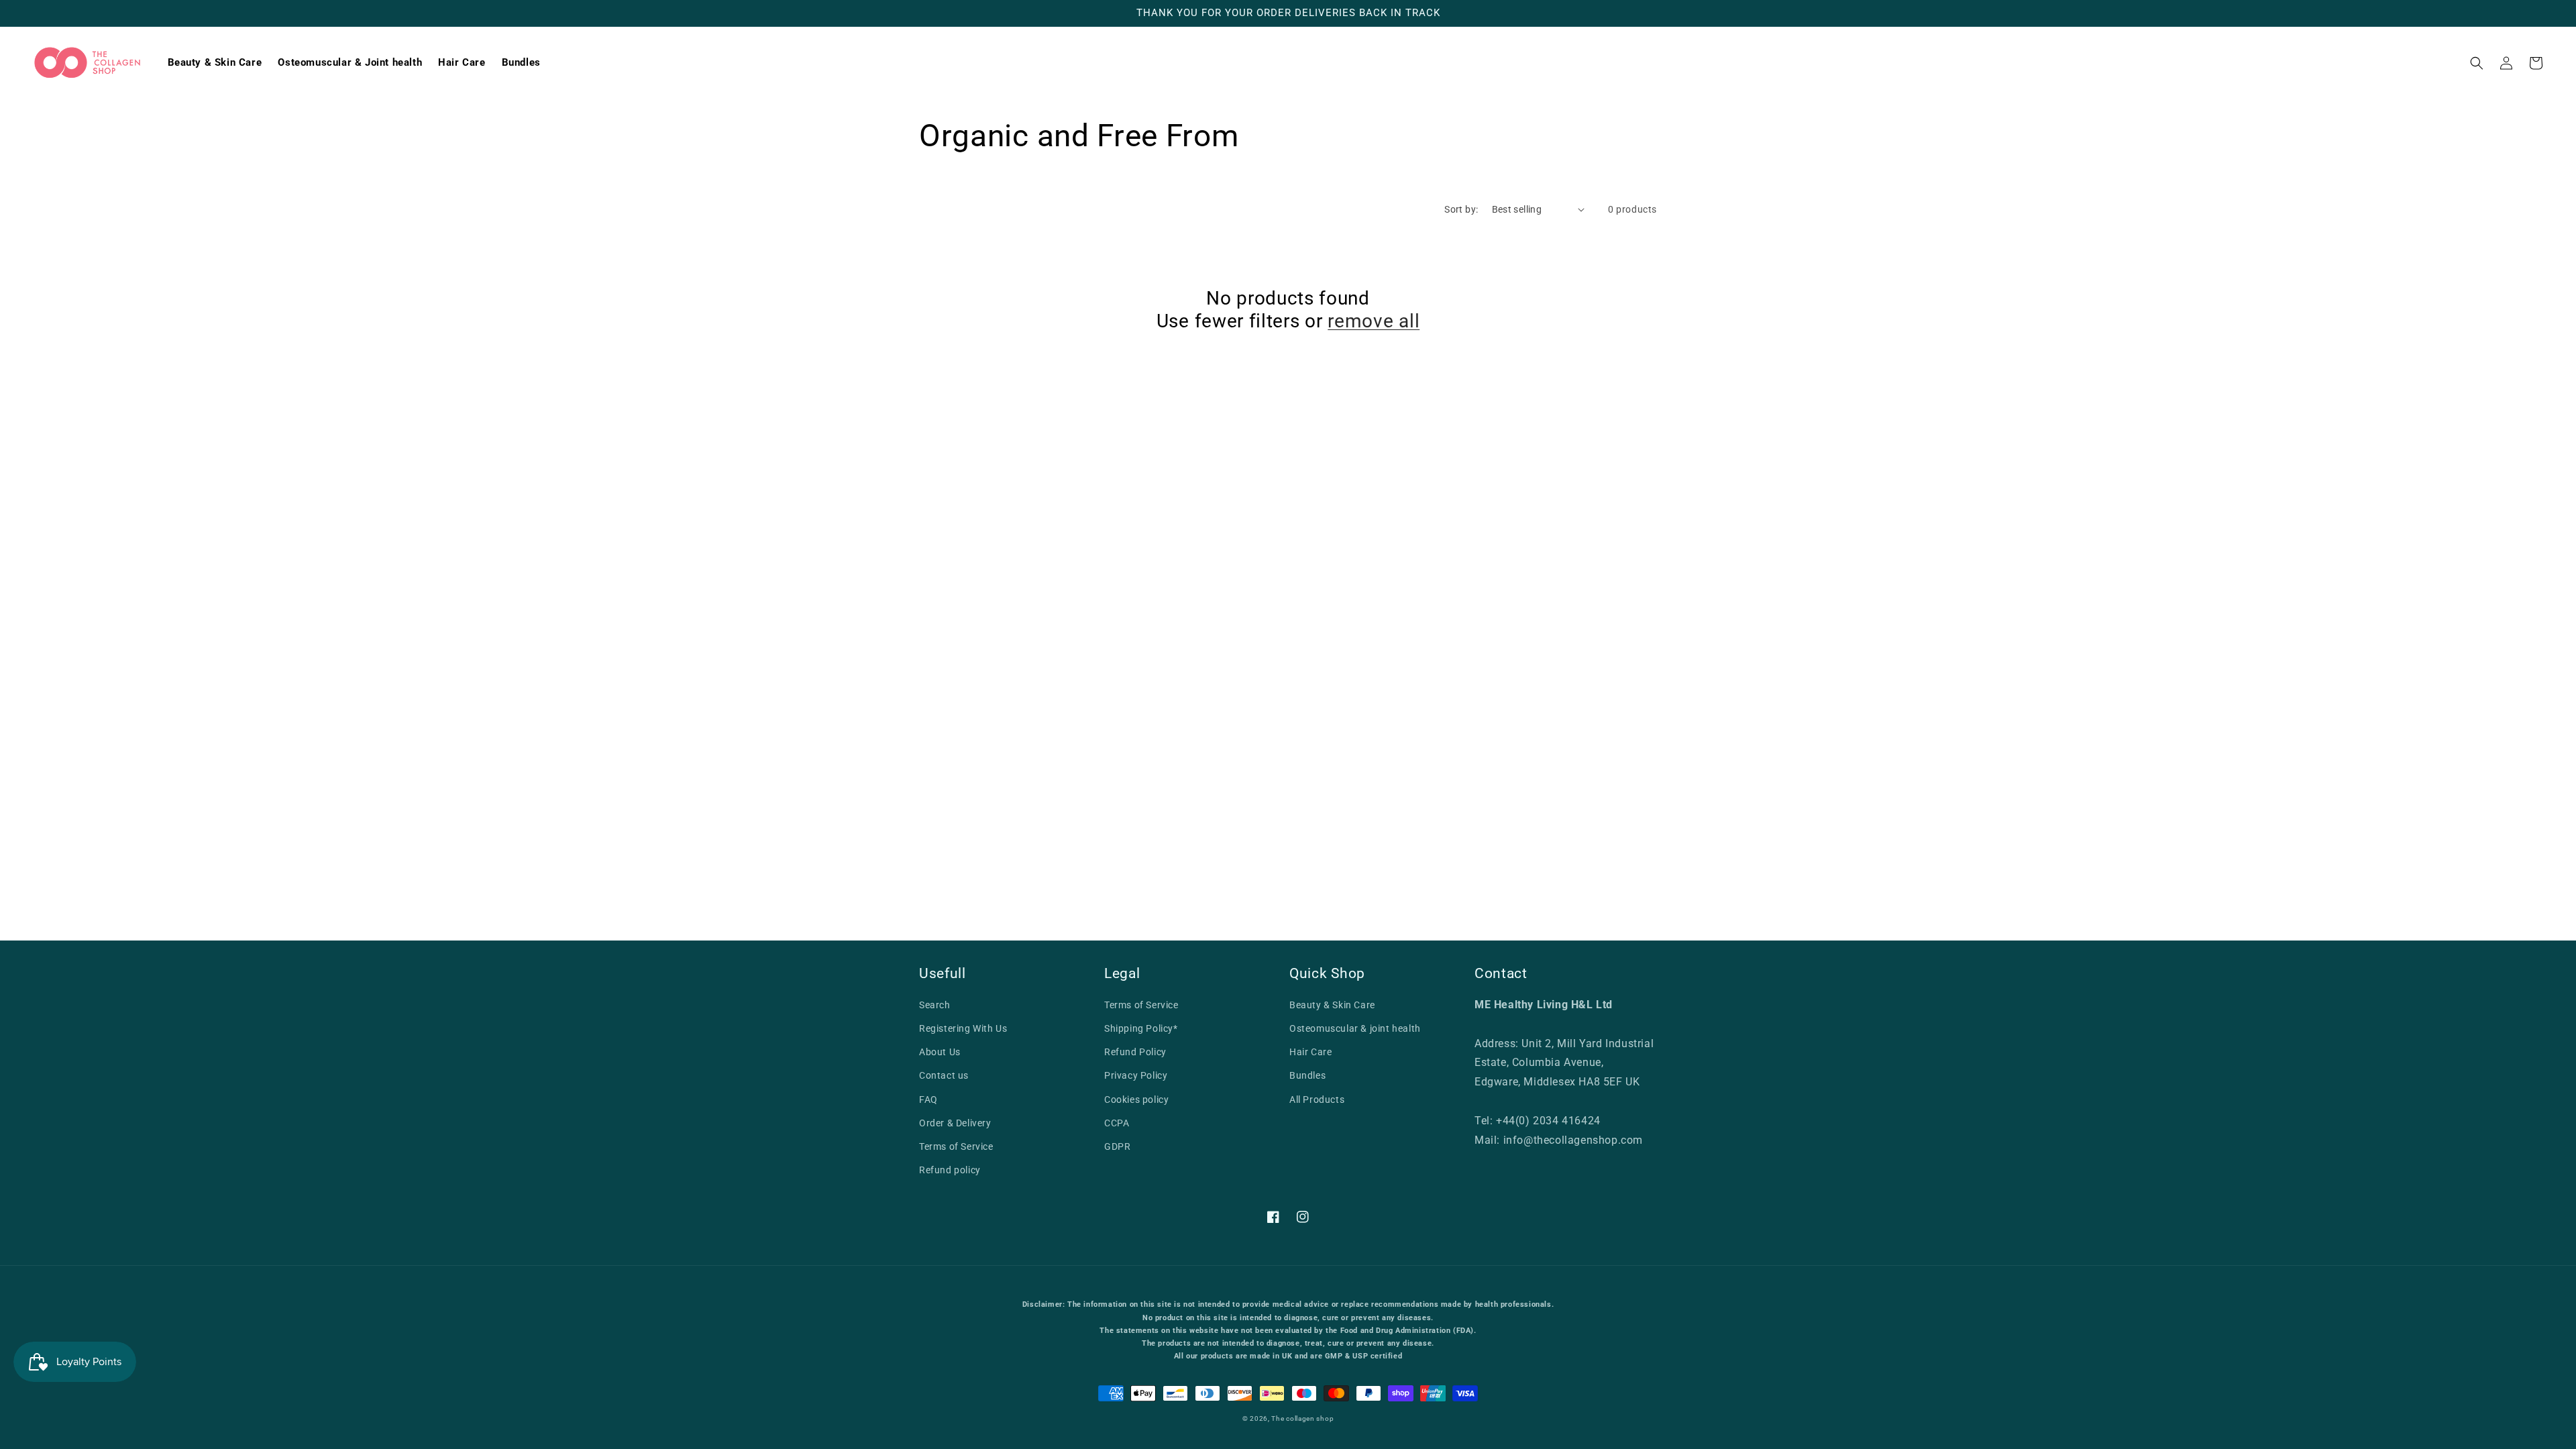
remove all (1374, 321)
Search (935, 1005)
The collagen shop (1302, 1418)
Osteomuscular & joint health (1355, 1028)
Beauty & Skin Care (1332, 1005)
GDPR (1117, 1146)
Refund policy (950, 1170)
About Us (940, 1052)
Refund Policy (1135, 1052)
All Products (1317, 1099)
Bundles (1307, 1075)
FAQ (928, 1099)
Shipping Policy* (1141, 1028)
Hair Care (1310, 1052)
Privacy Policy (1136, 1075)
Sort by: (1461, 209)
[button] (2477, 63)
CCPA (1117, 1123)
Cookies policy (1136, 1099)
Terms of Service (956, 1146)
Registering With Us (963, 1028)
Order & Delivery (955, 1123)
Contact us (944, 1075)
